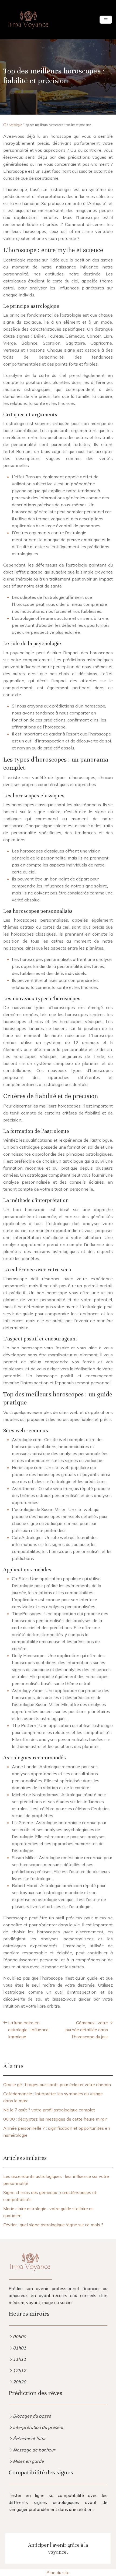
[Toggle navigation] (106, 20)
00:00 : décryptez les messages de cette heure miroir (55, 2119)
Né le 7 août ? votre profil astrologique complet (49, 2110)
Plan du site (58, 2573)
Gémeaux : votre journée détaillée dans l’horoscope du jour (86, 2030)
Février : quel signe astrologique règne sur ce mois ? (53, 2225)
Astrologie (15, 125)
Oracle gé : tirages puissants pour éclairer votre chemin (57, 2085)
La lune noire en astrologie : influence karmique (28, 2030)
